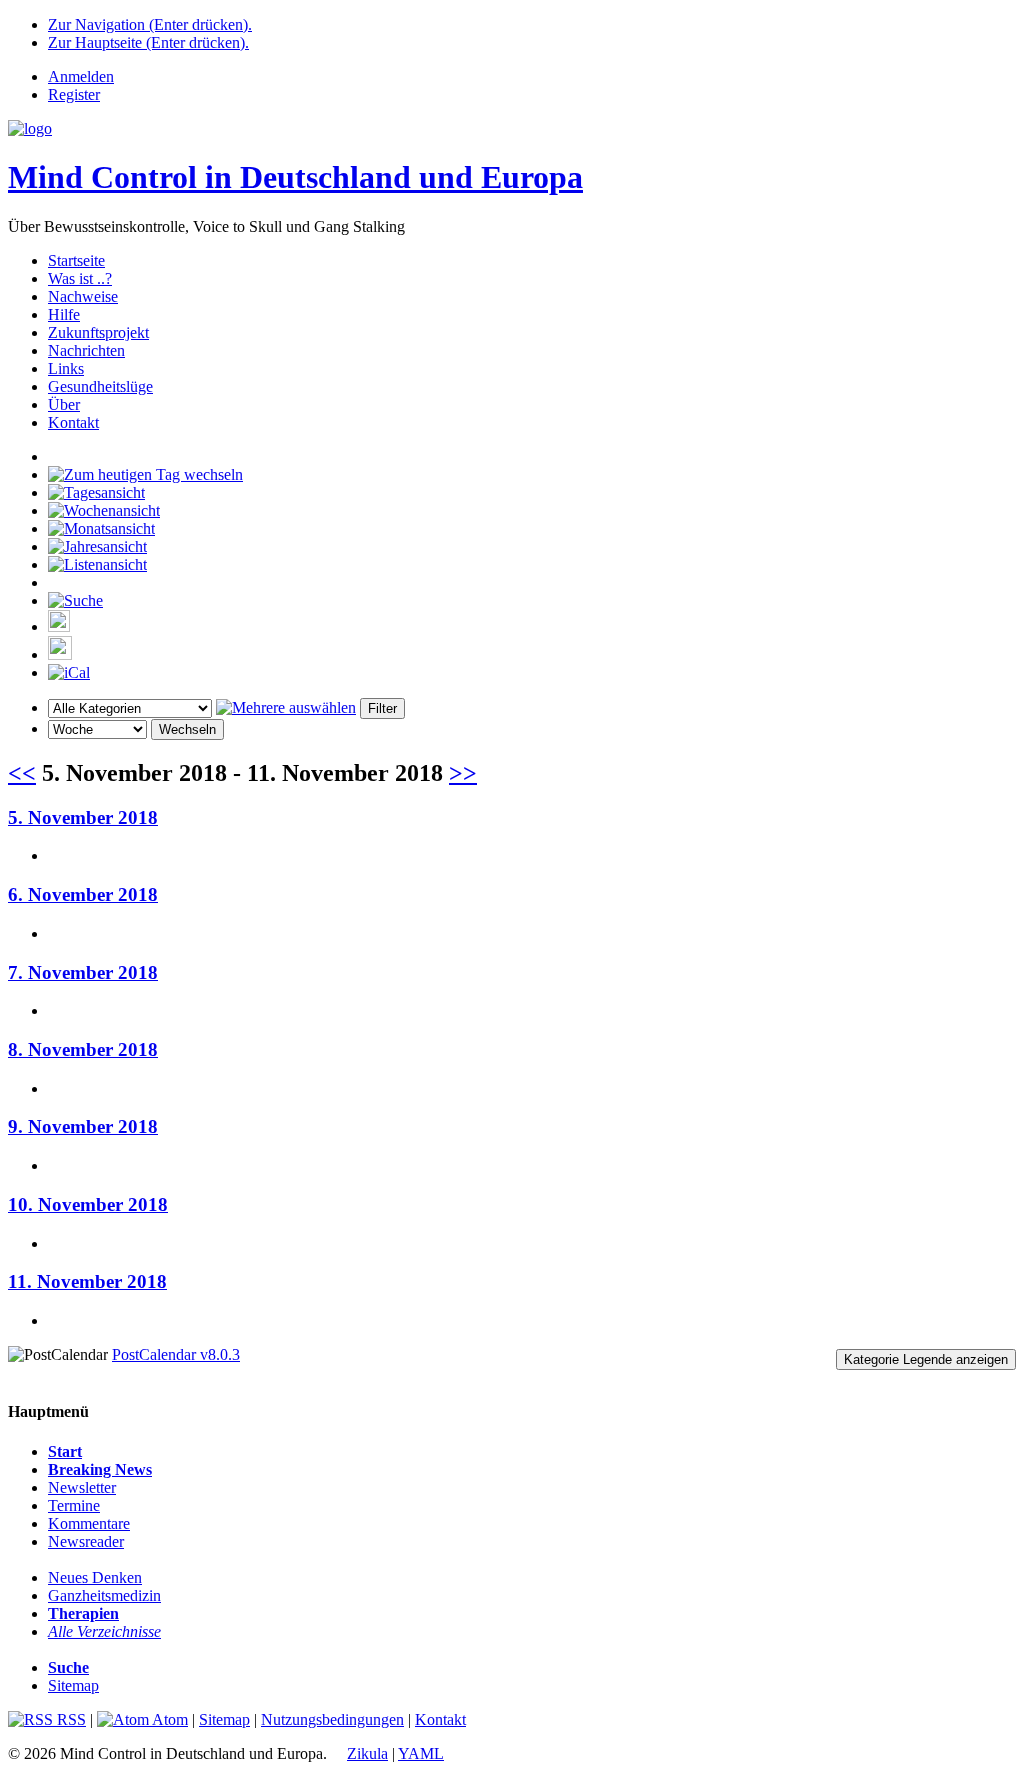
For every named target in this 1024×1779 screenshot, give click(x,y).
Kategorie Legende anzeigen (926, 1359)
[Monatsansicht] (101, 528)
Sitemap (73, 1685)
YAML (421, 1753)
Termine (74, 1505)
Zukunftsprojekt (98, 332)
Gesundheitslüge (100, 386)
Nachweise (83, 296)
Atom (168, 1719)
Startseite (76, 260)
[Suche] (75, 600)
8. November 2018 (83, 1049)
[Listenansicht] (97, 564)
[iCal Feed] (69, 672)
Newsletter (82, 1487)
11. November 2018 (87, 1281)
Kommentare (89, 1523)
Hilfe (64, 314)
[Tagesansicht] (96, 492)
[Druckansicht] (59, 626)
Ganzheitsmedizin (104, 1595)
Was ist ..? (80, 278)
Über (64, 404)
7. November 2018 (83, 972)
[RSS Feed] (60, 654)
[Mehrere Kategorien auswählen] (286, 707)
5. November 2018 (83, 817)
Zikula (367, 1753)
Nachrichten (86, 350)
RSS (69, 1719)
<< (22, 773)
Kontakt (73, 422)
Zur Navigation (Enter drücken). (150, 24)
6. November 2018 (83, 894)
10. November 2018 (88, 1204)
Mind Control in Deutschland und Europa (295, 177)
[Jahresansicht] (97, 546)
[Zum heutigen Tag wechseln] (145, 474)
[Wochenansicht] (104, 510)
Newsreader (86, 1541)
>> (463, 773)
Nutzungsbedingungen (332, 1719)
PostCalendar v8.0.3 (176, 1354)
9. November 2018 (83, 1126)
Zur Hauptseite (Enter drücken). (148, 42)
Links (66, 368)
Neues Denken (95, 1577)
